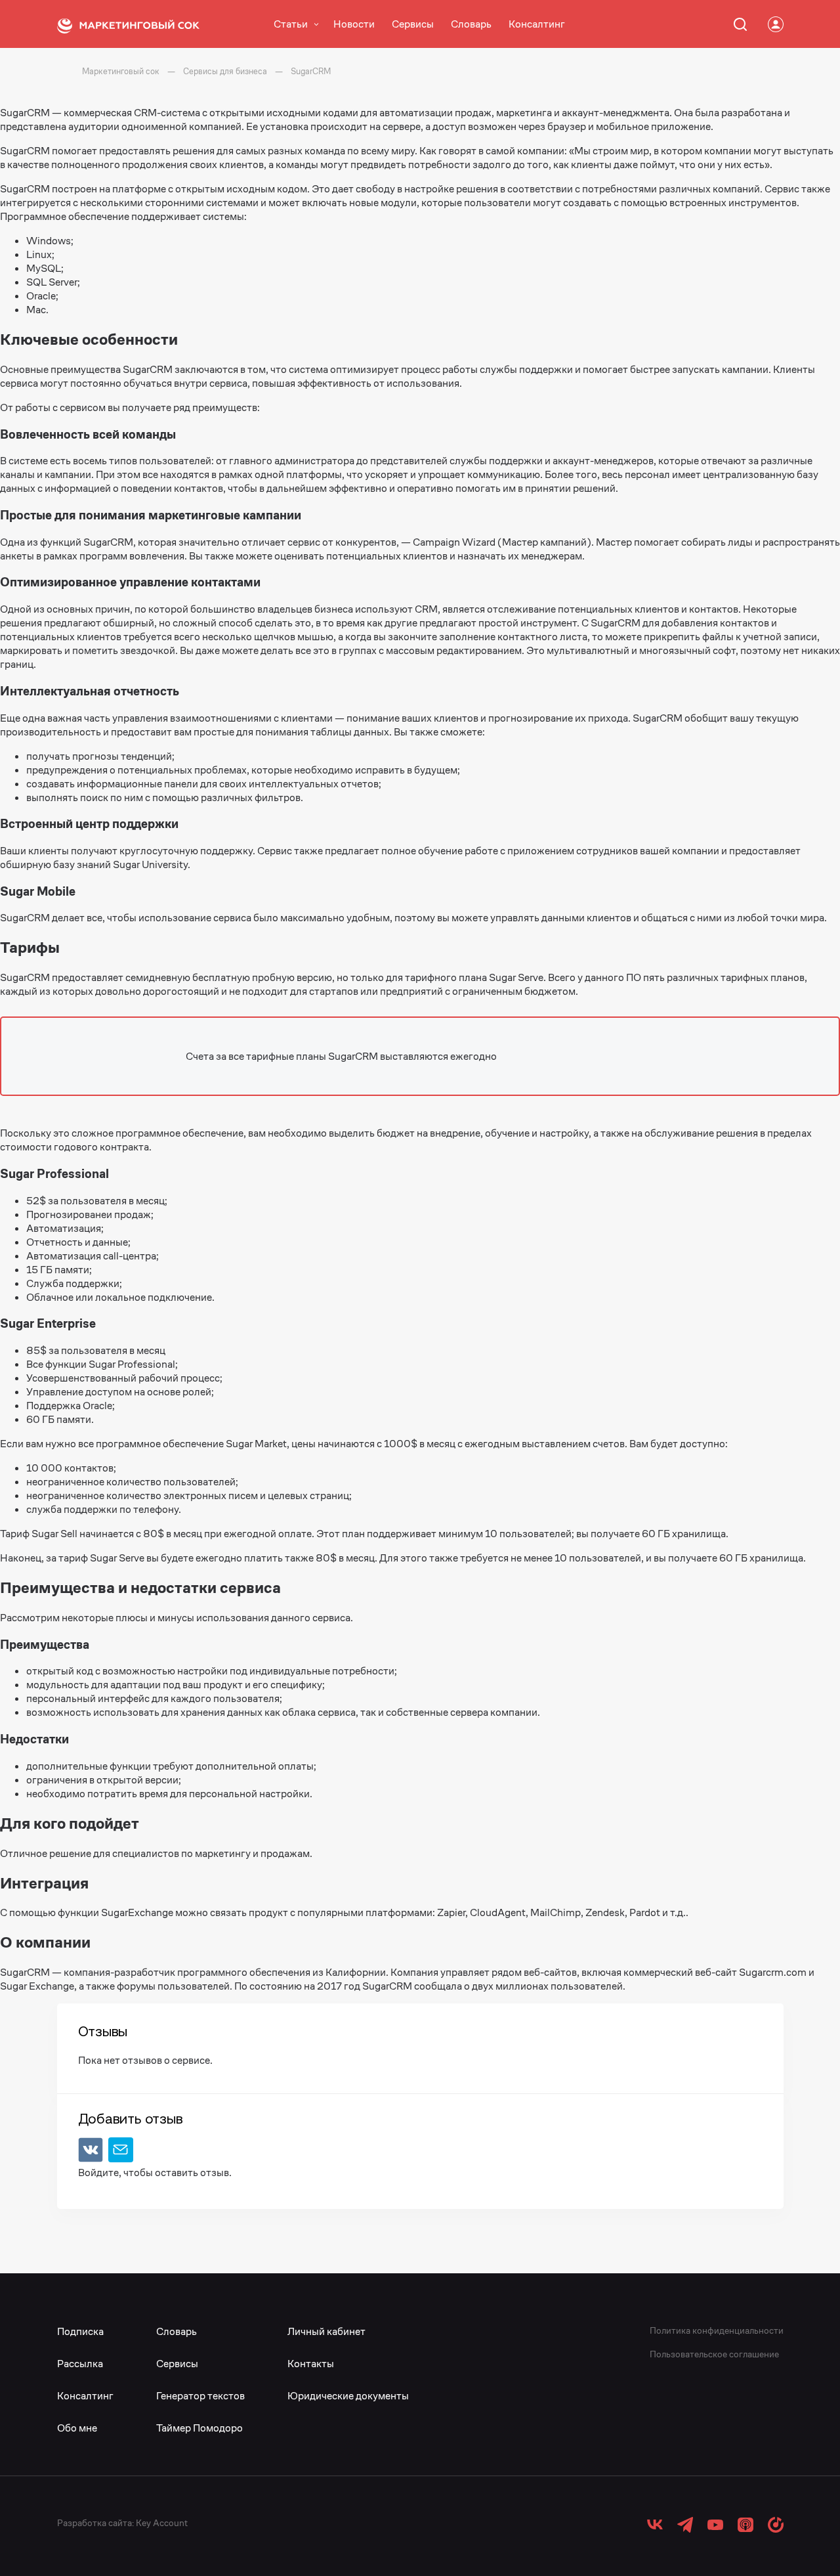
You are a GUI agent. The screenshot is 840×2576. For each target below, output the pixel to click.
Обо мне (77, 2428)
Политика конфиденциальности (717, 2330)
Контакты (311, 2364)
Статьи (291, 24)
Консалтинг (537, 24)
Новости (354, 24)
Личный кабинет (326, 2331)
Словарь (471, 24)
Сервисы (413, 24)
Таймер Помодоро (199, 2428)
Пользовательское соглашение (714, 2354)
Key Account (162, 2523)
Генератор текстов (200, 2396)
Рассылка (80, 2364)
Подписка (80, 2331)
